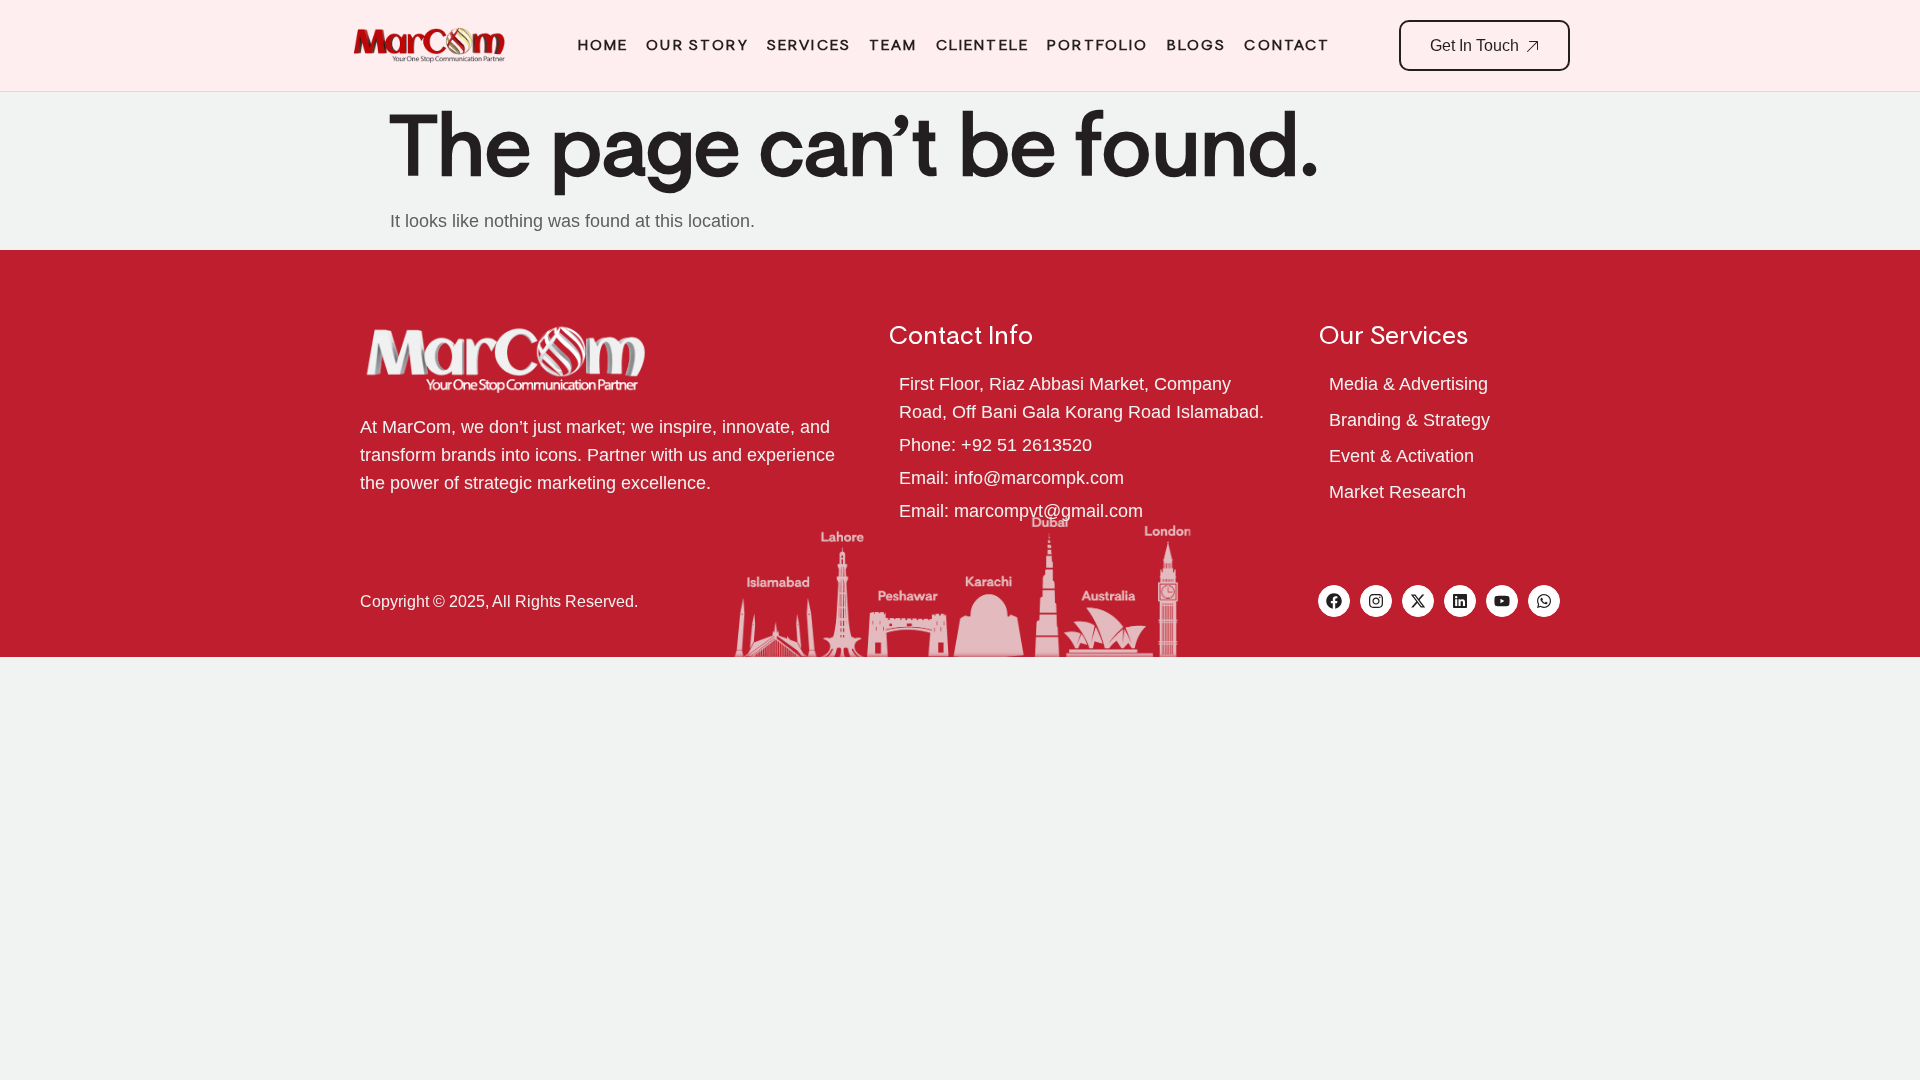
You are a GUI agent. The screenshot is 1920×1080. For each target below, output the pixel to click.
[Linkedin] (1460, 601)
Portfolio (1097, 45)
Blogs (1197, 45)
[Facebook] (1334, 601)
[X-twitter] (1418, 601)
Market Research (1397, 492)
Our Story (697, 45)
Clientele (982, 45)
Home (603, 45)
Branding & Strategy (1409, 420)
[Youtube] (1502, 601)
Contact (1287, 45)
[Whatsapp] (1544, 601)
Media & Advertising (1408, 384)
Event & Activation (1401, 456)
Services (809, 45)
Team (893, 45)
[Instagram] (1376, 601)
